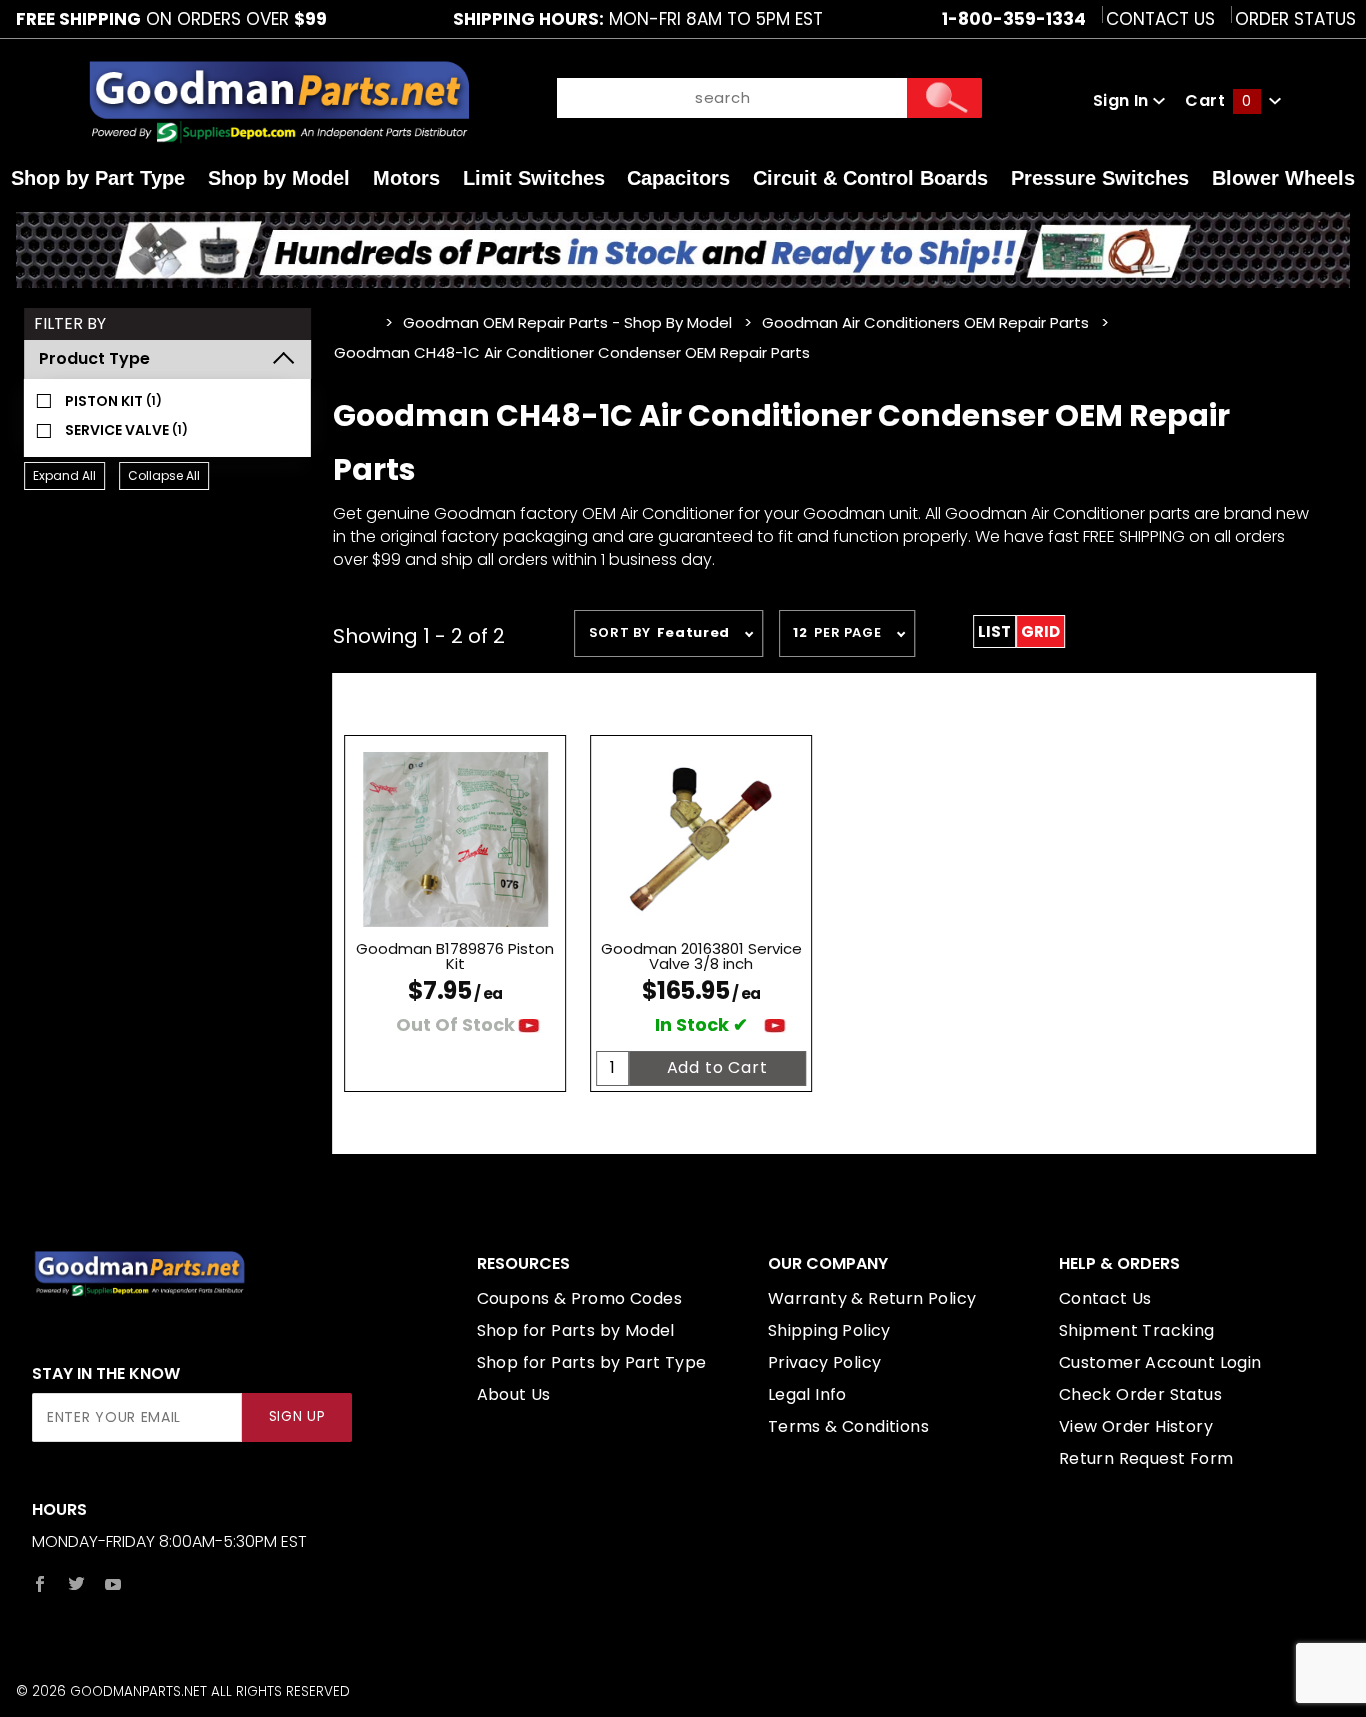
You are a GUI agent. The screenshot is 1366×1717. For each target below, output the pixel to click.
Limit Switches (534, 178)
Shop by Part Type (98, 178)
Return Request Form (1146, 1458)
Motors (406, 178)
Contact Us (1160, 19)
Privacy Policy (825, 1362)
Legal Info (807, 1394)
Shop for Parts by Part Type (592, 1362)
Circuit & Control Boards (870, 178)
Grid (1040, 631)
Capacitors (678, 178)
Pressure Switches (1100, 178)
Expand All (64, 475)
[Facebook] (40, 1584)
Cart (1218, 100)
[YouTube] (113, 1584)
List (994, 631)
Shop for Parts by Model (576, 1330)
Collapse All (164, 475)
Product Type (94, 358)
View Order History (1136, 1426)
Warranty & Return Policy (872, 1298)
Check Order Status (1140, 1394)
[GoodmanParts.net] (278, 100)
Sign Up (297, 1416)
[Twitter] (76, 1584)
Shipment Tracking (1137, 1330)
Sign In (1123, 100)
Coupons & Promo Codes (579, 1298)
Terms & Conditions (848, 1426)
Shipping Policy (829, 1330)
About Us (514, 1394)
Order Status (1295, 19)
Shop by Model (279, 178)
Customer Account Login (1160, 1362)
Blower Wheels (1283, 178)
